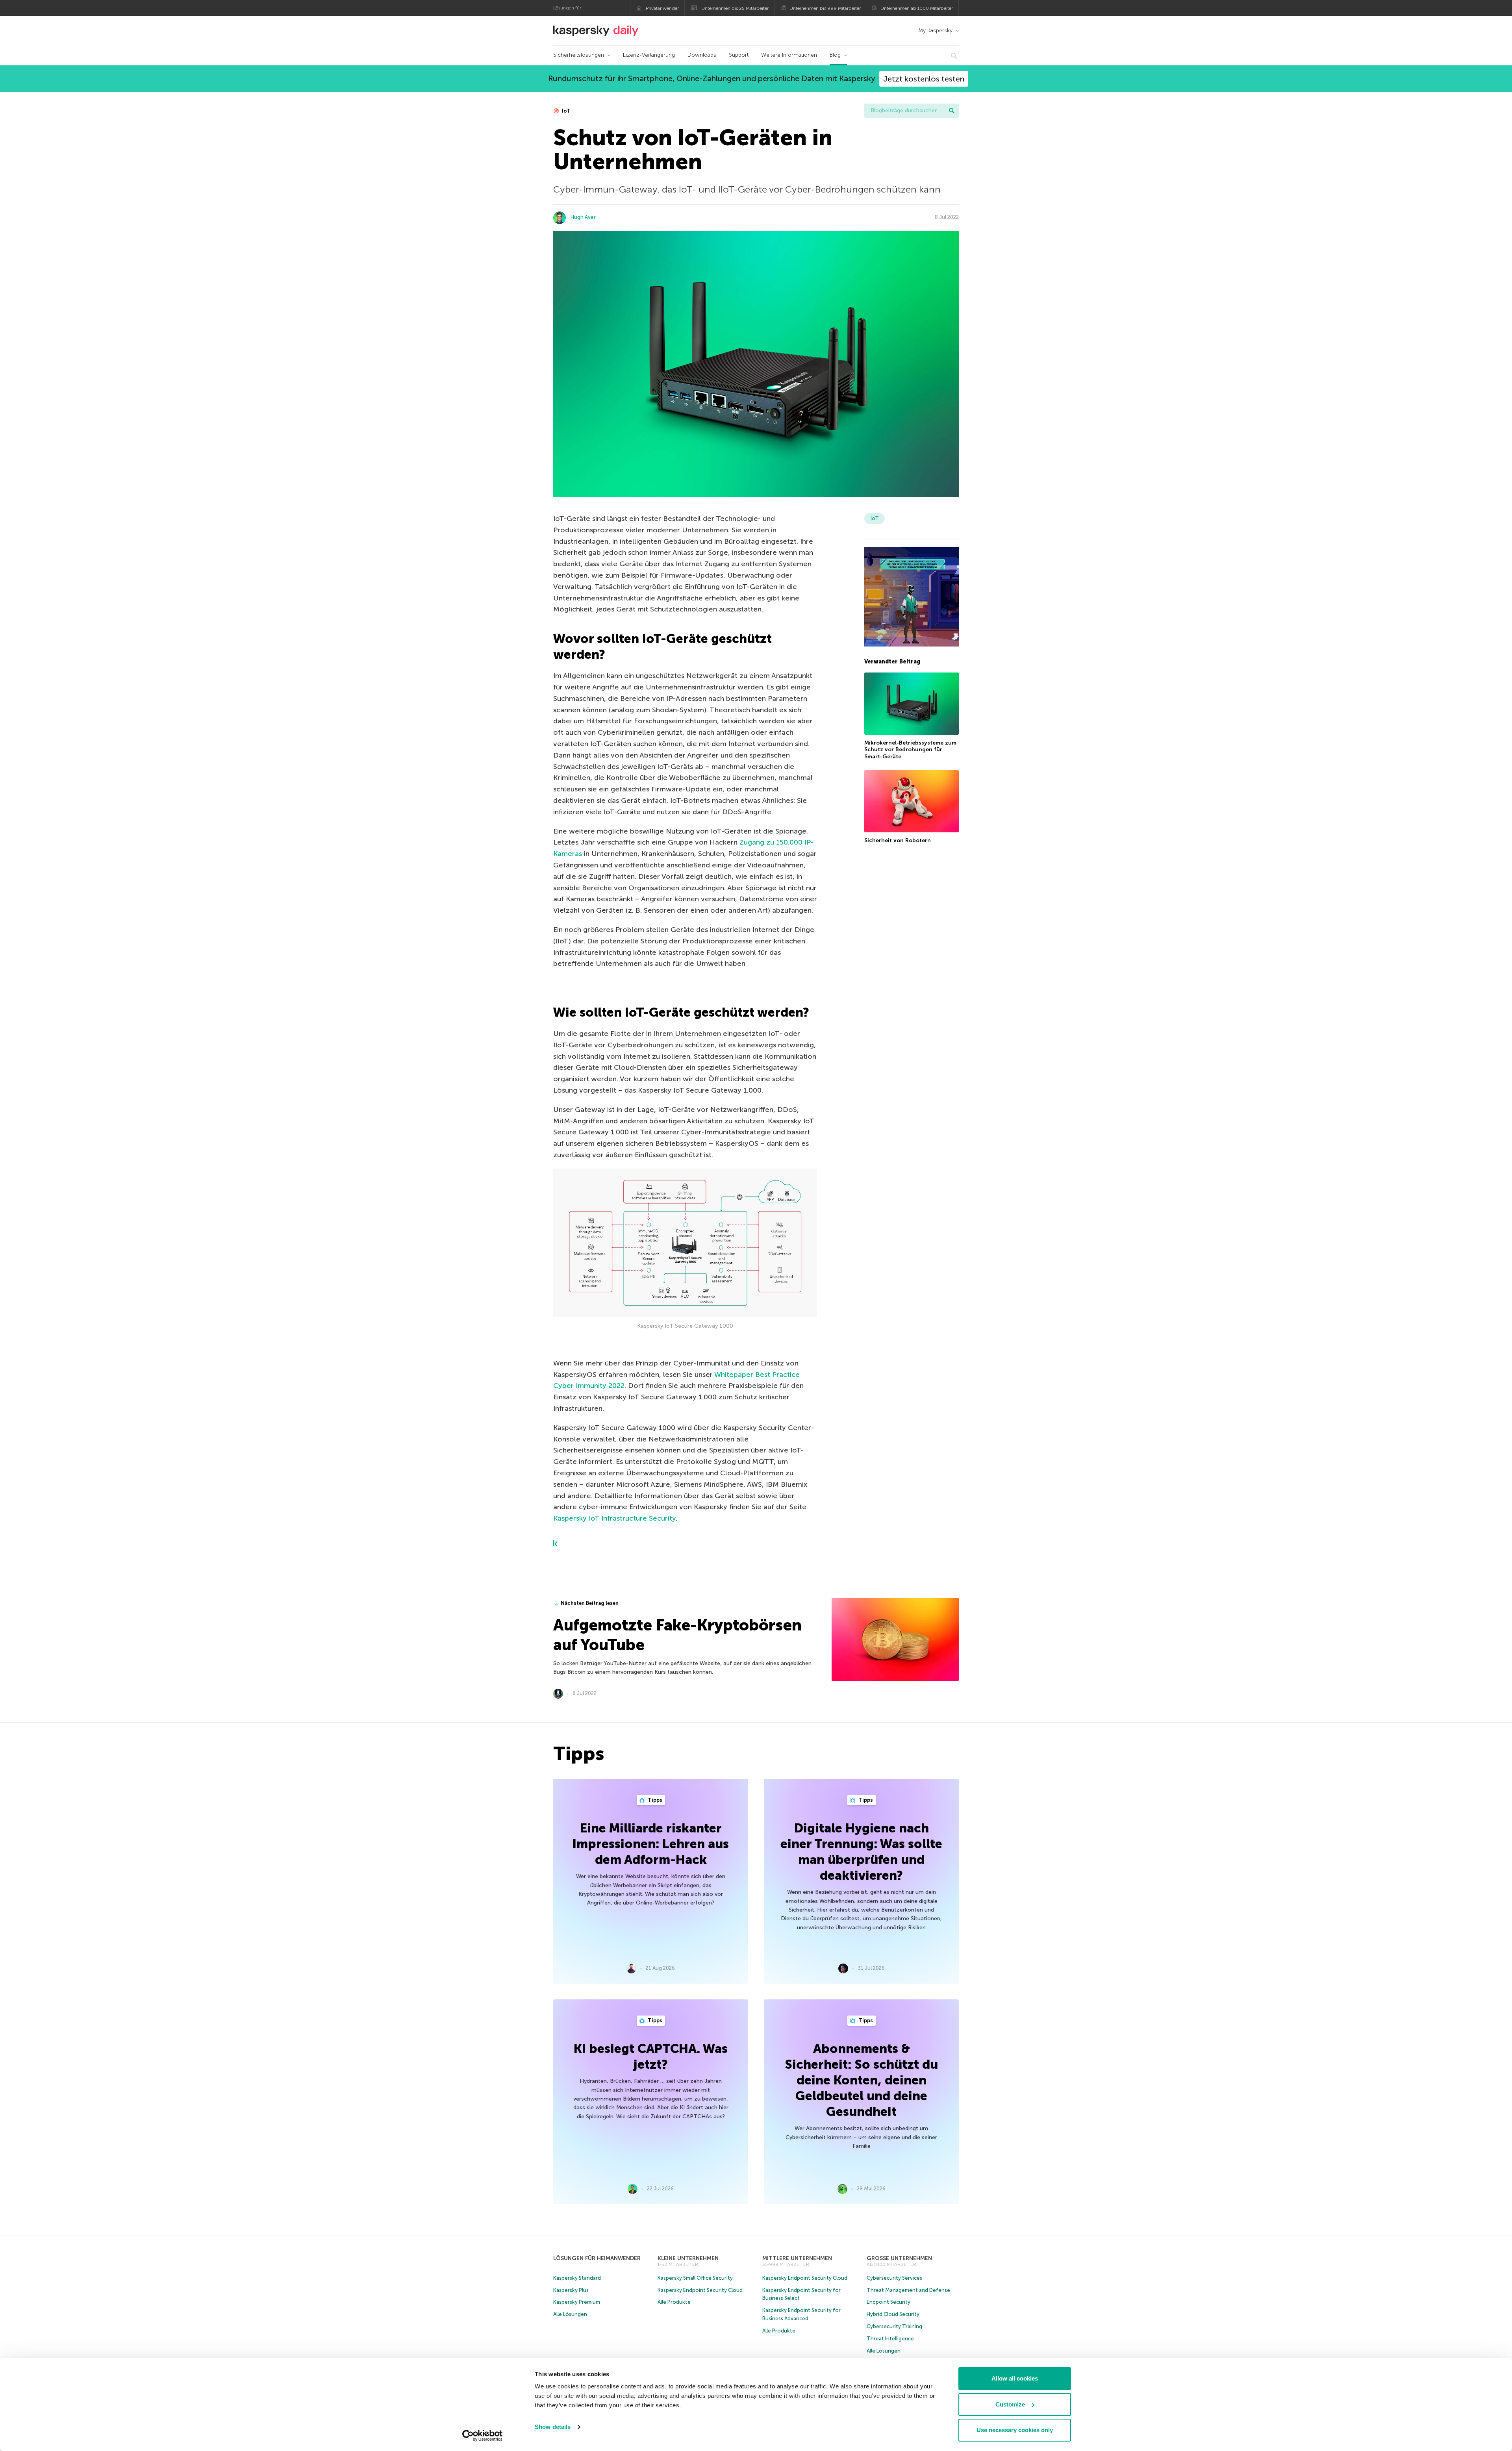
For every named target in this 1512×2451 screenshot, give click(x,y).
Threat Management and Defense (908, 2290)
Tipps (654, 1800)
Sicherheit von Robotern (898, 840)
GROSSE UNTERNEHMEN (899, 2258)
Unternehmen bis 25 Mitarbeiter (735, 8)
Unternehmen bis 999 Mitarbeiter (825, 8)
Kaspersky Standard (577, 2278)
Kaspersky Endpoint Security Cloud (700, 2290)
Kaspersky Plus (571, 2290)
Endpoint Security (888, 2302)
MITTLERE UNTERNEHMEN (797, 2258)
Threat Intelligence (890, 2339)
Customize (1010, 2404)
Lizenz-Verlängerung (649, 55)
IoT (566, 111)
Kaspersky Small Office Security (695, 2278)
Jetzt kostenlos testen (924, 79)
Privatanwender (662, 8)
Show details (553, 2427)
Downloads (702, 55)
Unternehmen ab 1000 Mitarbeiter (917, 8)
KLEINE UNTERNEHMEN (688, 2258)
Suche (952, 111)
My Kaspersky (935, 31)
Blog (835, 55)
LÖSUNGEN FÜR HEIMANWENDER (597, 2258)
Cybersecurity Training (894, 2326)
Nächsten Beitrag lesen (590, 1603)
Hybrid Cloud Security (893, 2314)
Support (739, 55)
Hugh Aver (583, 217)
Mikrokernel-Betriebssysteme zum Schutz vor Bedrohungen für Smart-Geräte (910, 750)
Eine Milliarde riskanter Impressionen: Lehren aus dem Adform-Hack (651, 1844)
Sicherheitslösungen (579, 55)
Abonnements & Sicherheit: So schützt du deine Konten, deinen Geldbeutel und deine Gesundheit (861, 2080)
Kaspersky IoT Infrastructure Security (614, 1518)
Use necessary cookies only (1015, 2430)
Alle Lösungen (570, 2314)
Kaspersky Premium (577, 2302)
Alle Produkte (674, 2302)
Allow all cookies (1015, 2378)
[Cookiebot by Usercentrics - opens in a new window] (483, 2436)
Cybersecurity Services (894, 2278)
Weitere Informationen (789, 55)
